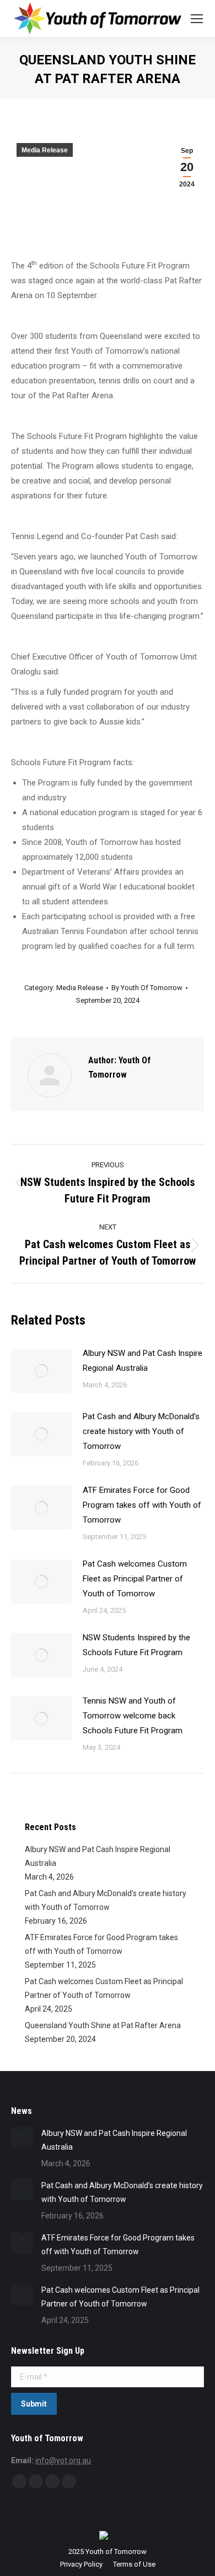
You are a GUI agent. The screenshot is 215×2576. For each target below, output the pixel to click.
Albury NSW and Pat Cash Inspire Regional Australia (143, 1361)
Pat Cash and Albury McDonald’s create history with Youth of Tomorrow (141, 1431)
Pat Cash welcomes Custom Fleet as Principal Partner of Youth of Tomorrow (135, 1579)
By (147, 988)
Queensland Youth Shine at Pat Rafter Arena (103, 2025)
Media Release (45, 150)
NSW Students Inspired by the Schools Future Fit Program (136, 1645)
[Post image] (41, 1371)
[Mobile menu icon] (197, 19)
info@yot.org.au (63, 2460)
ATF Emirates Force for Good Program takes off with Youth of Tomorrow (142, 1505)
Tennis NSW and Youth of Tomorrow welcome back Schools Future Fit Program (133, 1716)
